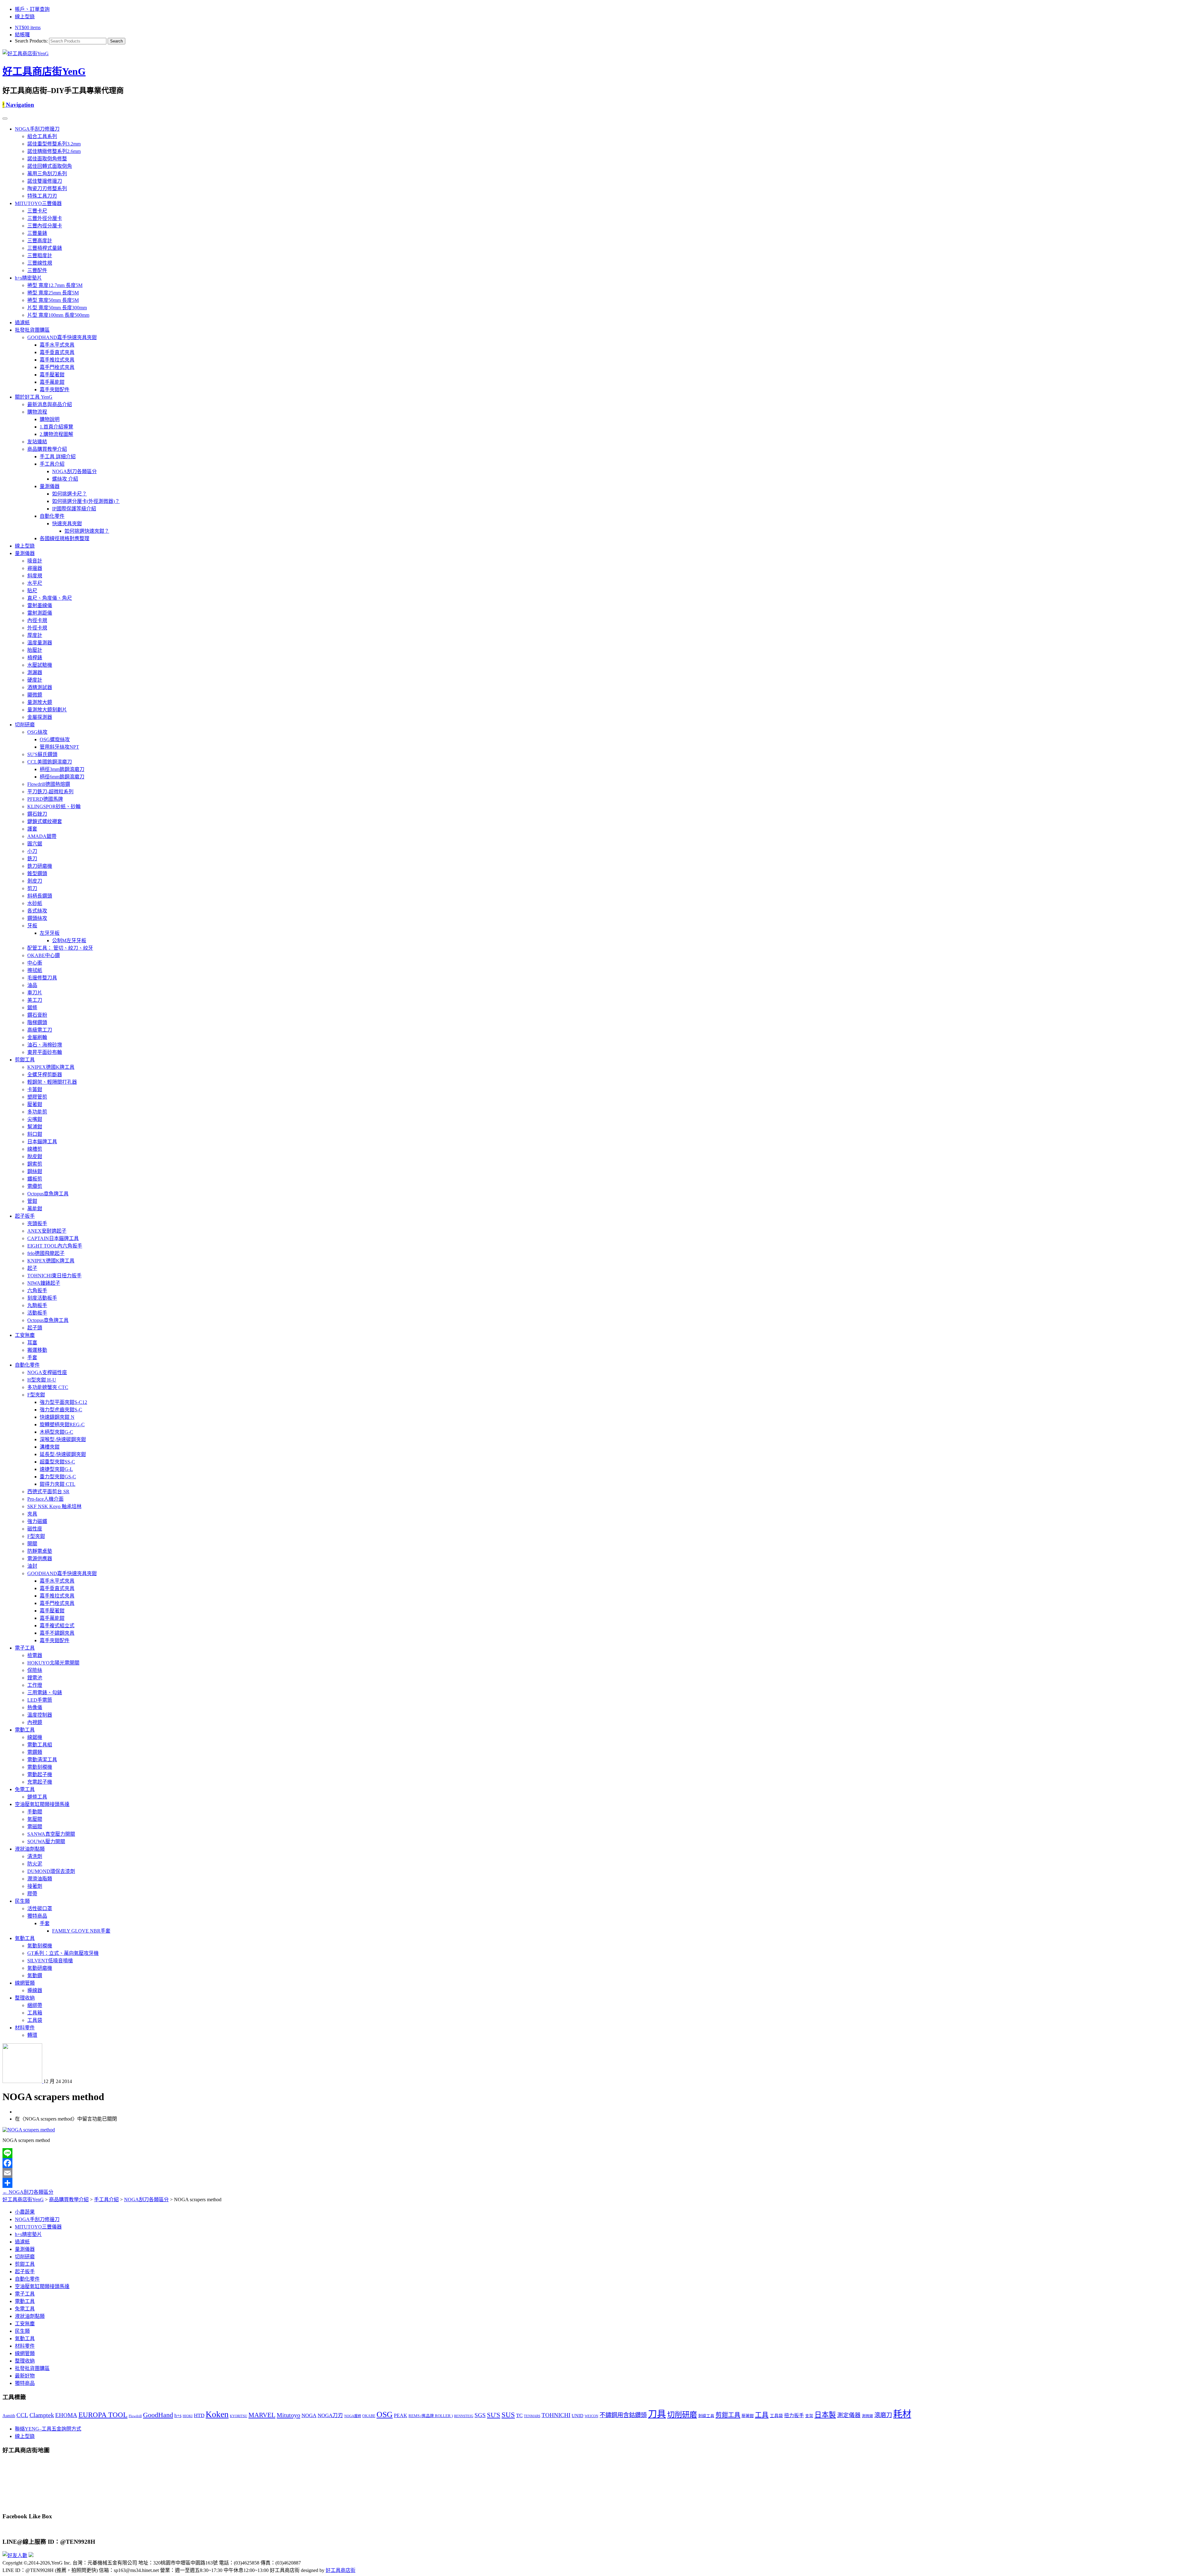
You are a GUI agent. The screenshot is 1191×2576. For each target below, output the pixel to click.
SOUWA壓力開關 (46, 1841)
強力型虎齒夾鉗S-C (61, 1410)
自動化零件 (52, 516)
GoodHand (158, 2415)
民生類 (22, 1901)
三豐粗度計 (40, 255)
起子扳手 (25, 1216)
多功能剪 (37, 1112)
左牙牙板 (50, 933)
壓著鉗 (35, 1104)
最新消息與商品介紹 (50, 404)
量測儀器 (50, 486)
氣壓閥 (35, 1819)
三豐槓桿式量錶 (45, 248)
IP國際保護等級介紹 (74, 509)
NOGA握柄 (353, 2416)
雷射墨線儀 (40, 605)
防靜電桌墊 (40, 1551)
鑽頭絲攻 (37, 918)
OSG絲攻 (37, 732)
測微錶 (868, 2416)
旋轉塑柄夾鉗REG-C (62, 1425)
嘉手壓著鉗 (52, 375)
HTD (199, 2415)
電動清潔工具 (42, 1760)
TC (519, 2415)
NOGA (309, 2415)
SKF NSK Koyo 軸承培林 (54, 1506)
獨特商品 (37, 1916)
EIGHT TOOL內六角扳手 (55, 1246)
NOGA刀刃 (330, 2415)
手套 (32, 1357)
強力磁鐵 (37, 1521)
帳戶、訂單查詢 (32, 9)
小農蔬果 (25, 2212)
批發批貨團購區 (32, 330)
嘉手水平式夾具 (57, 345)
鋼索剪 (35, 1164)
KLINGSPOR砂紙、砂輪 (54, 806)
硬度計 (35, 680)
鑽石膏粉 (37, 1015)
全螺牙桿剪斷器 (45, 1075)
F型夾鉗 (36, 1395)
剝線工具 (706, 2416)
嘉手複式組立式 (57, 1626)
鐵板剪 (35, 1179)
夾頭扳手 (37, 1223)
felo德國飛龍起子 (46, 1253)
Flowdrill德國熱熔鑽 (49, 784)
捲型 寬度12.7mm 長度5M (55, 285)
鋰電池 (35, 1678)
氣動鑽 (35, 1976)
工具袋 (35, 2020)
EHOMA (66, 2415)
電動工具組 (40, 1745)
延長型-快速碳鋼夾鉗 (63, 1454)
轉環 (32, 2035)
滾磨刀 (883, 2415)
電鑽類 (35, 1752)
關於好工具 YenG (34, 397)
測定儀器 (849, 2415)
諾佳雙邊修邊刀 (45, 181)
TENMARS (532, 2416)
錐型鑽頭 (37, 874)
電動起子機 (40, 1774)
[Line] (595, 2153)
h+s (178, 2415)
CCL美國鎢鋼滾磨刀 (50, 762)
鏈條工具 (37, 1797)
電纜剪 (35, 1186)
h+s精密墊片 (28, 278)
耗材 (902, 2414)
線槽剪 (35, 1149)
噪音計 (35, 561)
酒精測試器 (40, 687)
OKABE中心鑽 (44, 955)
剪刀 (32, 888)
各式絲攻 (37, 911)
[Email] (595, 2173)
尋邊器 (35, 568)
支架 (809, 2416)
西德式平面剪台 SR (48, 1492)
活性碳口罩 (40, 1908)
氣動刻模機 (40, 1946)
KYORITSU (239, 2416)
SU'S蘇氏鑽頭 (42, 754)
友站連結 (37, 442)
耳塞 (32, 1343)
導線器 (35, 1990)
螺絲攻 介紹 (65, 479)
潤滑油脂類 (40, 1879)
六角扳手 (37, 1290)
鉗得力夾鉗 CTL (58, 1484)
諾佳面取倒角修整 (47, 159)
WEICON (591, 2416)
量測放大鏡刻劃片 (47, 710)
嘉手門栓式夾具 (57, 367)
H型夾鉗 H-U (42, 1380)
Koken (217, 2414)
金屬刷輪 (37, 1037)
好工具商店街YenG (44, 71)
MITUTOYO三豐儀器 (38, 203)
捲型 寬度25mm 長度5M (53, 293)
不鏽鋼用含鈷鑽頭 (623, 2415)
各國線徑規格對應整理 (65, 538)
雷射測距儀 (40, 613)
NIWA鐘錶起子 (44, 1283)
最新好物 (25, 2376)
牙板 (32, 926)
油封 (32, 1566)
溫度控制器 (40, 1715)
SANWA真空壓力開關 (51, 1834)
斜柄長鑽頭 (40, 896)
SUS (508, 2415)
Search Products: (31, 41)
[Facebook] (595, 2163)
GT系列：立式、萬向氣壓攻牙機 (63, 1953)
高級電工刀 (40, 1030)
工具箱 (35, 2013)
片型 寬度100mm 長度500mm (58, 315)
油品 (32, 985)
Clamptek (42, 2415)
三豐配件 (37, 270)
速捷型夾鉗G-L (56, 1469)
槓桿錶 (35, 658)
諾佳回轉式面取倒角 (50, 166)
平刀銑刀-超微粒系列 (50, 792)
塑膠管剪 (37, 1097)
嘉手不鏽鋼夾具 (57, 1633)
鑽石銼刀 (37, 814)
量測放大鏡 (40, 702)
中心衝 (35, 963)
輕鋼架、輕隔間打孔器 (52, 1082)
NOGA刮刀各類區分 (74, 471)
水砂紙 (35, 903)
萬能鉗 (35, 1209)
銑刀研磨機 (40, 866)
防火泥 (35, 1864)
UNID (578, 2416)
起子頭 (35, 1328)
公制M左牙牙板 (69, 941)
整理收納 (25, 1998)
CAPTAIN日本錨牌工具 (53, 1238)
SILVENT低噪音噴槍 (50, 1961)
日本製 (825, 2415)
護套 (32, 829)
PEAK (401, 2415)
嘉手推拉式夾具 (57, 360)
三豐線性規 (40, 263)
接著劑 (35, 1886)
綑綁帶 (35, 2005)
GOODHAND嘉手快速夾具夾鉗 (62, 337)
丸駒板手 (37, 1305)
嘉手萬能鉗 (52, 382)
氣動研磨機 (40, 1968)
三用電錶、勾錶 (45, 1693)
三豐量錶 (37, 233)
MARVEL (262, 2415)
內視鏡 (35, 1722)
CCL (22, 2415)
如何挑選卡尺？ (69, 494)
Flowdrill (135, 2416)
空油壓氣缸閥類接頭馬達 (42, 1804)
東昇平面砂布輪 (45, 1052)
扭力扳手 (794, 2415)
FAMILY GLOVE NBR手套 (81, 1931)
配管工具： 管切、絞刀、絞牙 (60, 948)
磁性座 (35, 1529)
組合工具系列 (42, 136)
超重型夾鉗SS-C (57, 1462)
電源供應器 (40, 1559)
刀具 (657, 2414)
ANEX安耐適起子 (47, 1231)
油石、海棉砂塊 (45, 1045)
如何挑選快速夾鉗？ (87, 531)
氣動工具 (25, 1938)
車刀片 (35, 993)
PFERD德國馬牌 (45, 799)
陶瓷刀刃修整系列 (47, 188)
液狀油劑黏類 (30, 1849)
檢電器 (35, 1655)
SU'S (494, 2415)
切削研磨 (25, 725)
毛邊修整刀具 (42, 978)
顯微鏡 (35, 695)
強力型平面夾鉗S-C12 (63, 1402)
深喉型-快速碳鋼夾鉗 (63, 1439)
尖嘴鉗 (35, 1119)
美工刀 (35, 1000)
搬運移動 (37, 1350)
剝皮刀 (35, 881)
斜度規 (35, 576)
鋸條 (32, 1008)
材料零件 (25, 2028)
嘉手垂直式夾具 (57, 352)
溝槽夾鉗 (50, 1447)
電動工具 (25, 1730)
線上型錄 (25, 17)
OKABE (369, 2416)
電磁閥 (35, 1827)
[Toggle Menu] (5, 119)
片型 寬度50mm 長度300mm (57, 308)
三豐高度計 (40, 241)
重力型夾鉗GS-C (58, 1477)
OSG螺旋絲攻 (55, 739)
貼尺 (32, 591)
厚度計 (35, 635)
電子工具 (25, 1648)
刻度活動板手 (42, 1298)
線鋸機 (35, 1737)
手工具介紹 (52, 464)
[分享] (595, 2183)
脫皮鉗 (35, 1156)
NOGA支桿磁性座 (47, 1372)
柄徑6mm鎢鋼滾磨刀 (62, 777)
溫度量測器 (40, 643)
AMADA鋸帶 (42, 836)
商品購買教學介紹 (47, 449)
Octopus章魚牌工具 (48, 1194)
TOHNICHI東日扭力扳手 (54, 1276)
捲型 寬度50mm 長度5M (53, 300)
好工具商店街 (341, 2570)
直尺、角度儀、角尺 (50, 598)
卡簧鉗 (35, 1089)
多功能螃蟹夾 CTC (48, 1387)
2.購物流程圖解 (56, 434)
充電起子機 (40, 1782)
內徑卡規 (37, 620)
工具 (762, 2415)
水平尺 (35, 583)
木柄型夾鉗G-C (56, 1432)
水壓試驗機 (40, 665)
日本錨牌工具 (42, 1142)
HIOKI (188, 2416)
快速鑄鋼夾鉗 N (57, 1417)
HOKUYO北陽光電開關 (53, 1663)
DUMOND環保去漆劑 (51, 1871)
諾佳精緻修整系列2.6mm (54, 151)
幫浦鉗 (35, 1127)
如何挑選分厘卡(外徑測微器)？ (86, 501)
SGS (480, 2415)
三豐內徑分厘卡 (45, 226)
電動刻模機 (40, 1767)
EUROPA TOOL (103, 2415)
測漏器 (35, 672)
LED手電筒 (40, 1700)
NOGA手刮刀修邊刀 (37, 129)
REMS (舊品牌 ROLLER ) (431, 2416)
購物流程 (37, 412)
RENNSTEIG (464, 2416)
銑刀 (32, 859)
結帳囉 (22, 35)
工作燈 (35, 1685)
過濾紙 (22, 323)
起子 (32, 1268)
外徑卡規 (37, 628)
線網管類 (25, 1983)
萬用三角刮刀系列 (47, 174)
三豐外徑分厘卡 (45, 218)
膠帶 (32, 1894)
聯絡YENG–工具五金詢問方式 (48, 2429)
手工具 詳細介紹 (58, 457)
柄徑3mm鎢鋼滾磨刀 (62, 769)
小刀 (32, 851)
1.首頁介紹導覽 (56, 427)
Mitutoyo (288, 2415)
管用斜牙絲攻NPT (59, 747)
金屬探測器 (40, 717)
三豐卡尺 (37, 211)
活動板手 (37, 1313)
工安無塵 (25, 1335)
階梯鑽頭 (37, 1022)
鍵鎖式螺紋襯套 (45, 821)
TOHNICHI (556, 2415)
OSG (385, 2415)
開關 (32, 1544)
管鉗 (32, 1201)
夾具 (32, 1514)
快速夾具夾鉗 (67, 524)
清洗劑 (35, 1856)
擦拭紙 (35, 970)
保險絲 (35, 1670)
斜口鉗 (35, 1134)
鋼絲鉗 (35, 1171)
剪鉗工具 (25, 1060)
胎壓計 (35, 650)
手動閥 (35, 1812)
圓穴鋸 (35, 844)
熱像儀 (35, 1707)
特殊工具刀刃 (42, 196)
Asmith (9, 2416)
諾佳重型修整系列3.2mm (54, 144)
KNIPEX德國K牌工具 (51, 1067)
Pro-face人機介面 (45, 1499)
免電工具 (25, 1789)
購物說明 (50, 419)
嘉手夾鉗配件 (55, 390)
